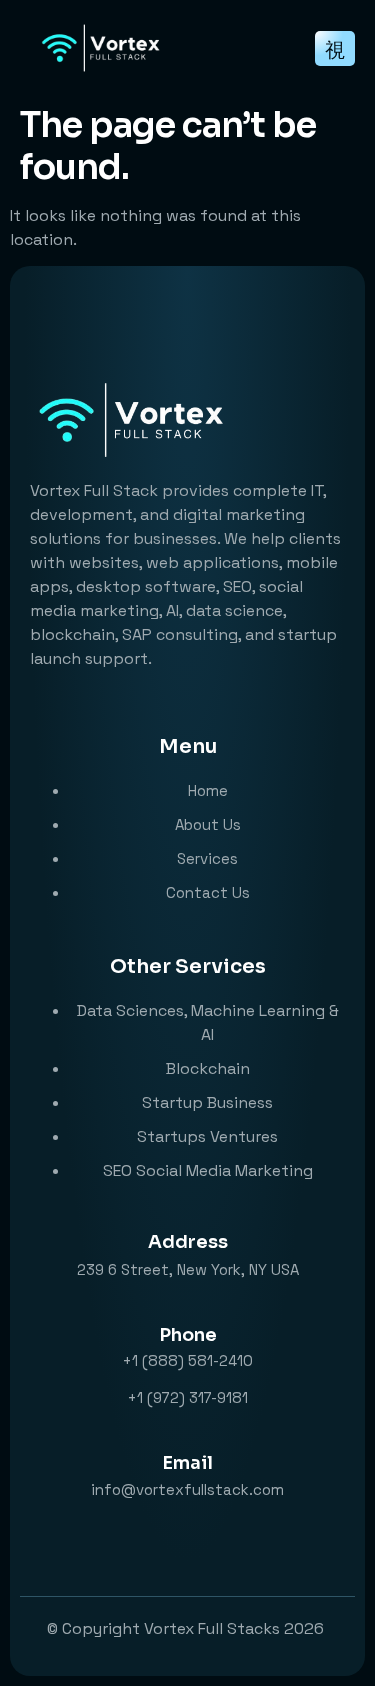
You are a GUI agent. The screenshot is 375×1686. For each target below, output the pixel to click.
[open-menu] (335, 48)
